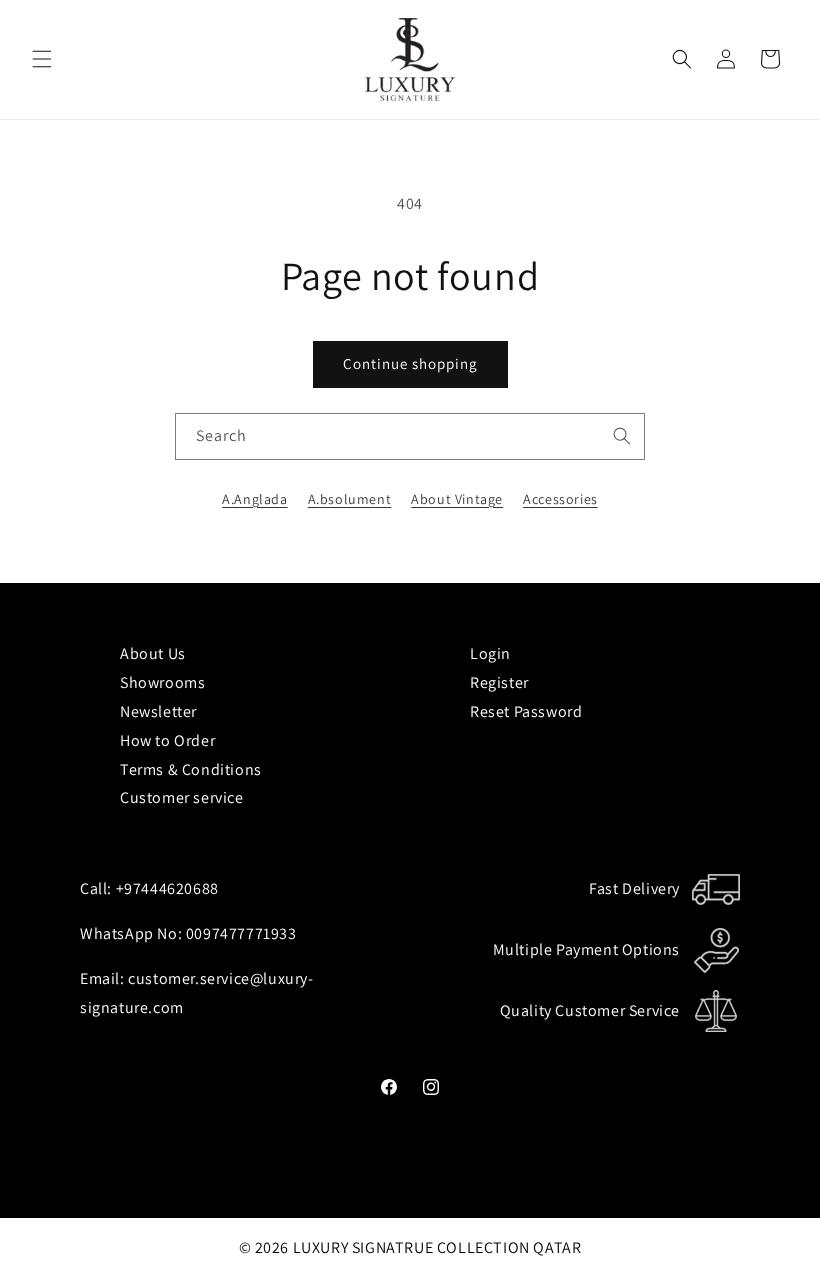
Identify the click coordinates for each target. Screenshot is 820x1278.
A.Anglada (254, 499)
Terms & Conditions (191, 769)
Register (499, 682)
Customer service (182, 797)
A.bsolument (350, 499)
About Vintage (457, 499)
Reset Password (526, 711)
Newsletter (158, 711)
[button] (42, 59)
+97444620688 (167, 888)
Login (490, 653)
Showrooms (162, 682)
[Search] (622, 436)
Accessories (560, 499)
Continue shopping (410, 363)
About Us (153, 653)
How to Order (167, 740)
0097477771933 (241, 933)
